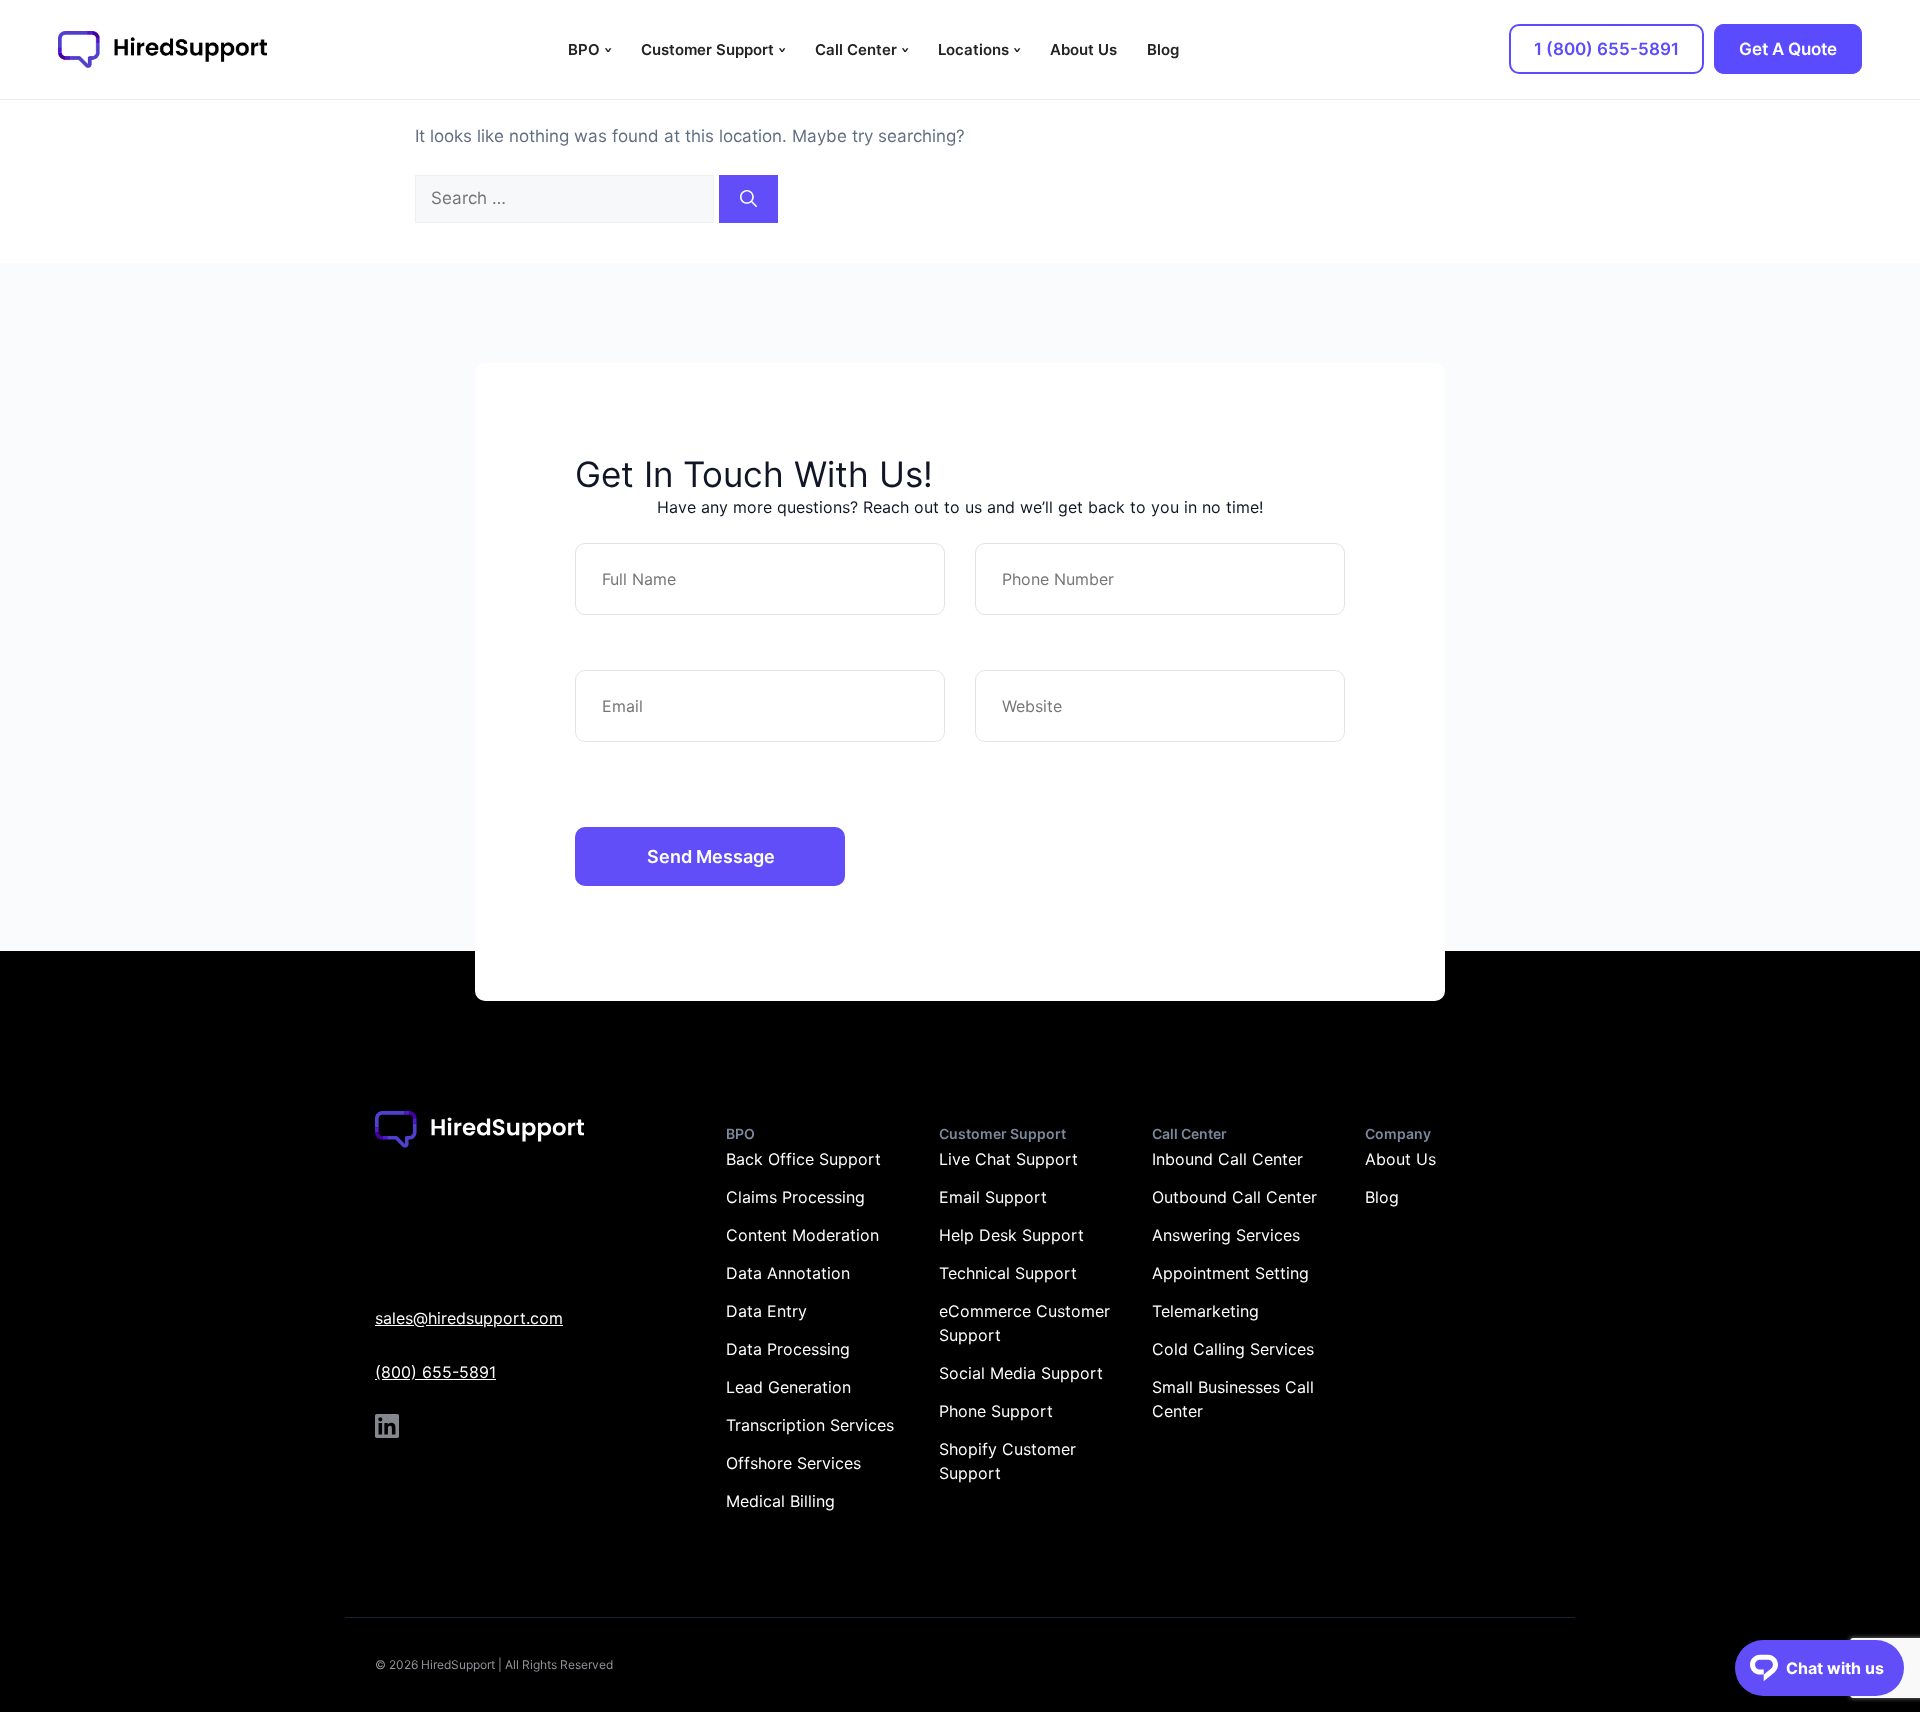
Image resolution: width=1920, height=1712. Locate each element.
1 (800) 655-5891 (1606, 49)
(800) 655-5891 (435, 1372)
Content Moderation (802, 1235)
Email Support (993, 1197)
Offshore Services (793, 1463)
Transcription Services (810, 1425)
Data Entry (766, 1311)
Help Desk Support (1011, 1235)
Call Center (856, 49)
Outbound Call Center (1234, 1197)
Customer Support (707, 49)
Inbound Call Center (1227, 1159)
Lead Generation (788, 1387)
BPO (584, 49)
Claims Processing (795, 1197)
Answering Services (1226, 1235)
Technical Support (1008, 1273)
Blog (1163, 49)
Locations (973, 49)
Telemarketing (1205, 1311)
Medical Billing (780, 1501)
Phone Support (996, 1411)
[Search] (748, 199)
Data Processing (788, 1349)
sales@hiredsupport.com (469, 1318)
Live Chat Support (1008, 1159)
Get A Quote (1788, 49)
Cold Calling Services (1233, 1349)
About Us (1083, 49)
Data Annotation (788, 1273)
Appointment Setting (1230, 1273)
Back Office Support (803, 1159)
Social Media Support (1021, 1373)
